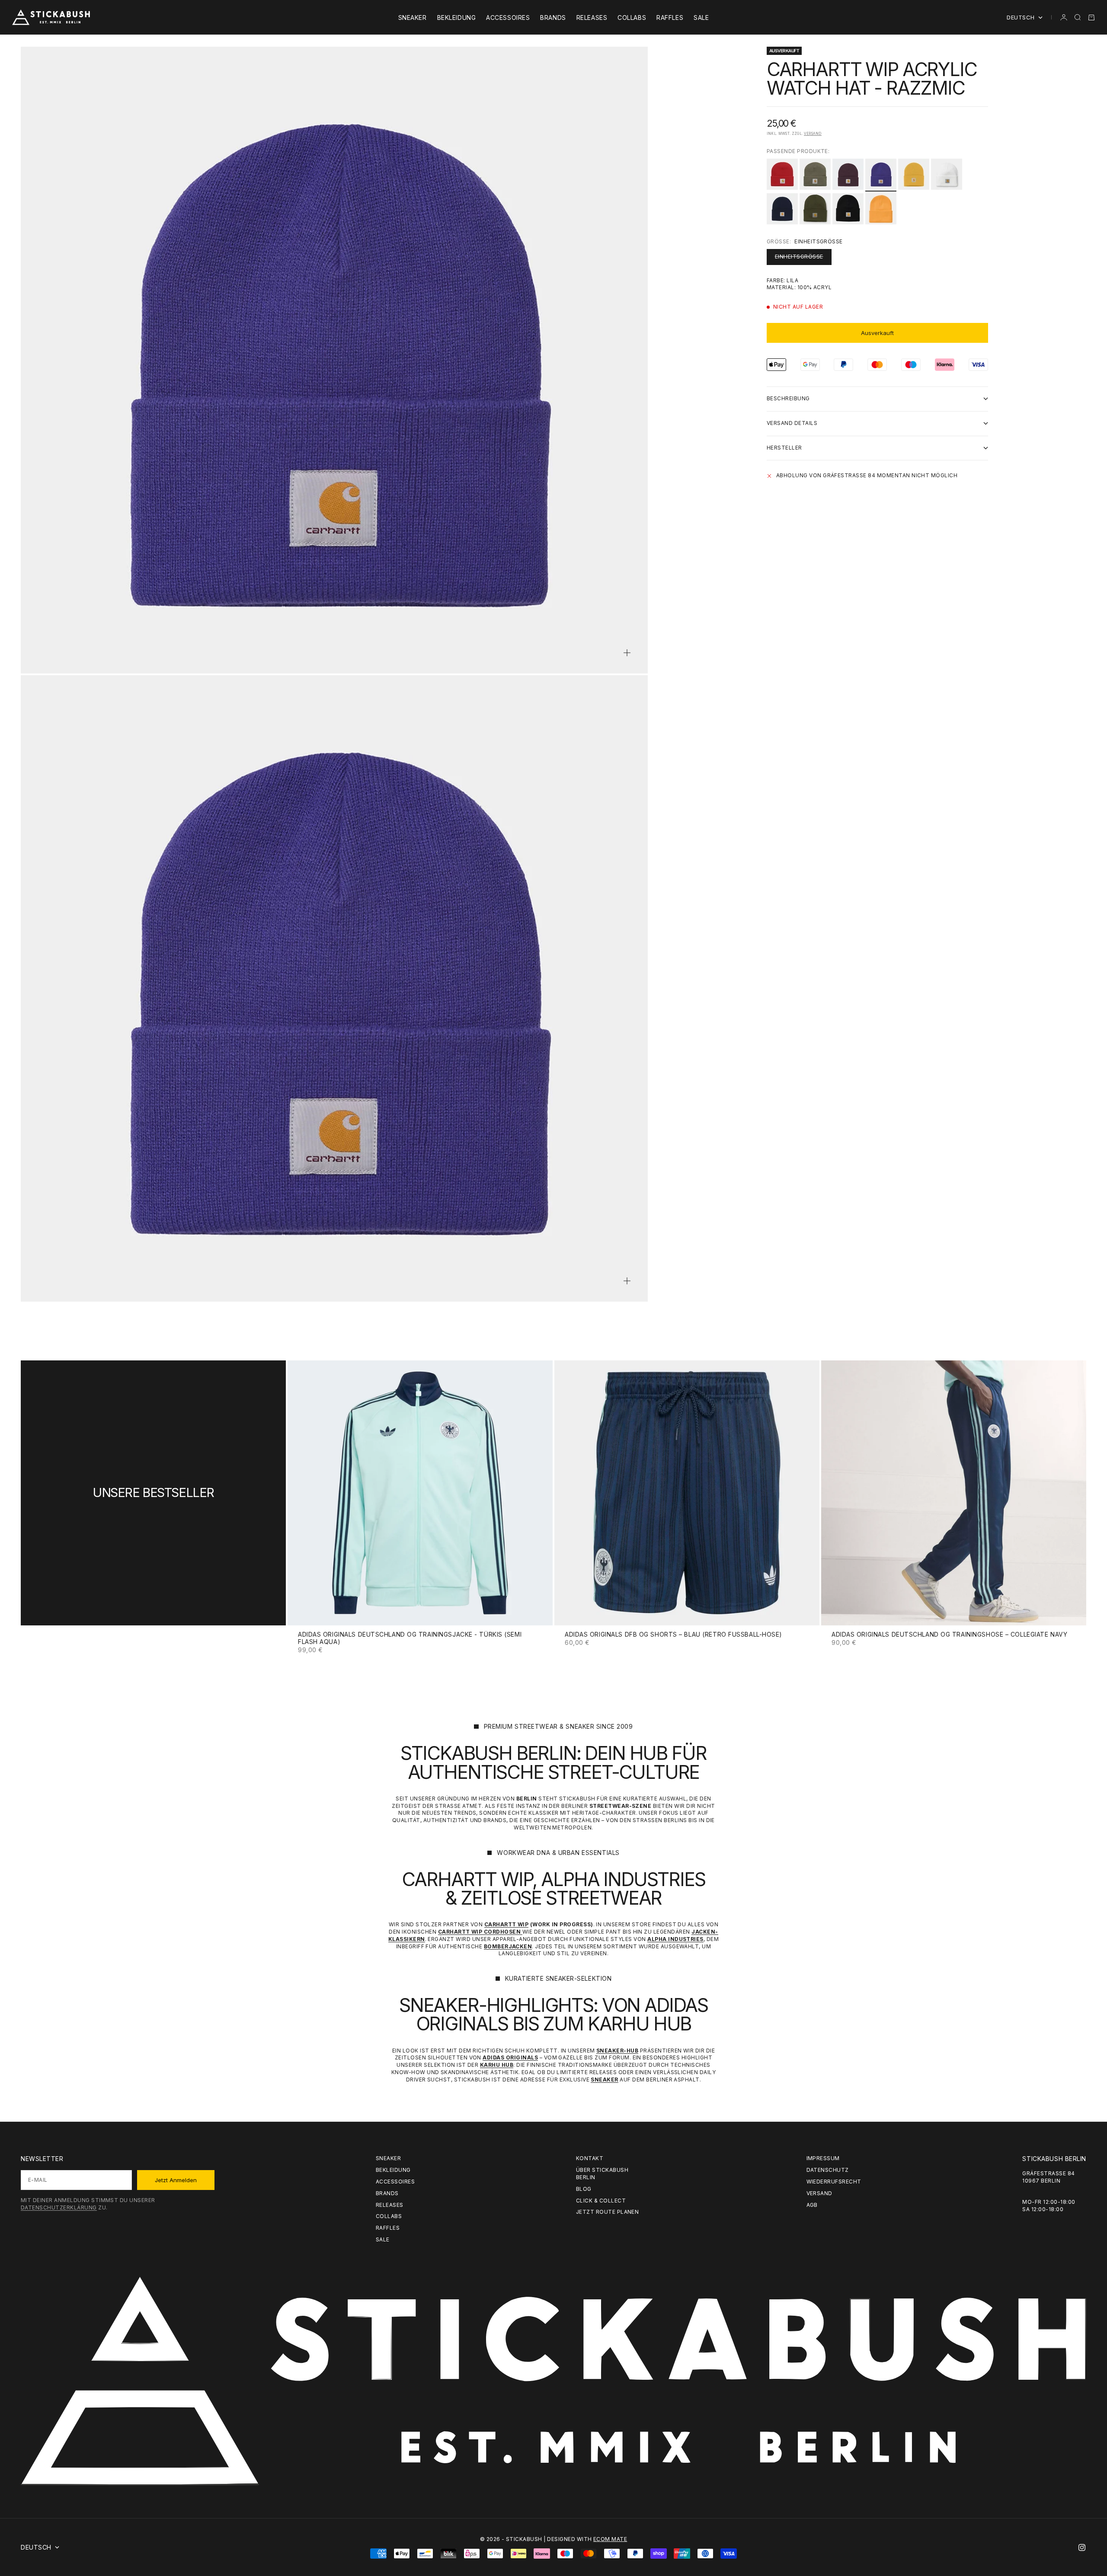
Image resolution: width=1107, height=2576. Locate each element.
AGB (812, 2205)
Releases (592, 18)
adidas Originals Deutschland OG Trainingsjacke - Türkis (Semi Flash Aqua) (410, 1639)
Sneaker (413, 18)
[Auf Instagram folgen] (1082, 2547)
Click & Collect (601, 2201)
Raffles (670, 18)
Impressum (823, 2158)
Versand (813, 134)
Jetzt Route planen (608, 2212)
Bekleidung (457, 18)
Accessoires (508, 18)
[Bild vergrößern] (627, 653)
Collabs (632, 18)
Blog (584, 2189)
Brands (553, 18)
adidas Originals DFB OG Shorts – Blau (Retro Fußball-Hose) (673, 1635)
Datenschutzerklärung (59, 2207)
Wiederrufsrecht (834, 2182)
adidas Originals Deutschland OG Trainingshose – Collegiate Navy (949, 1635)
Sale (701, 18)
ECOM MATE (610, 2539)
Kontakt (590, 2158)
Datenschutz (828, 2170)
